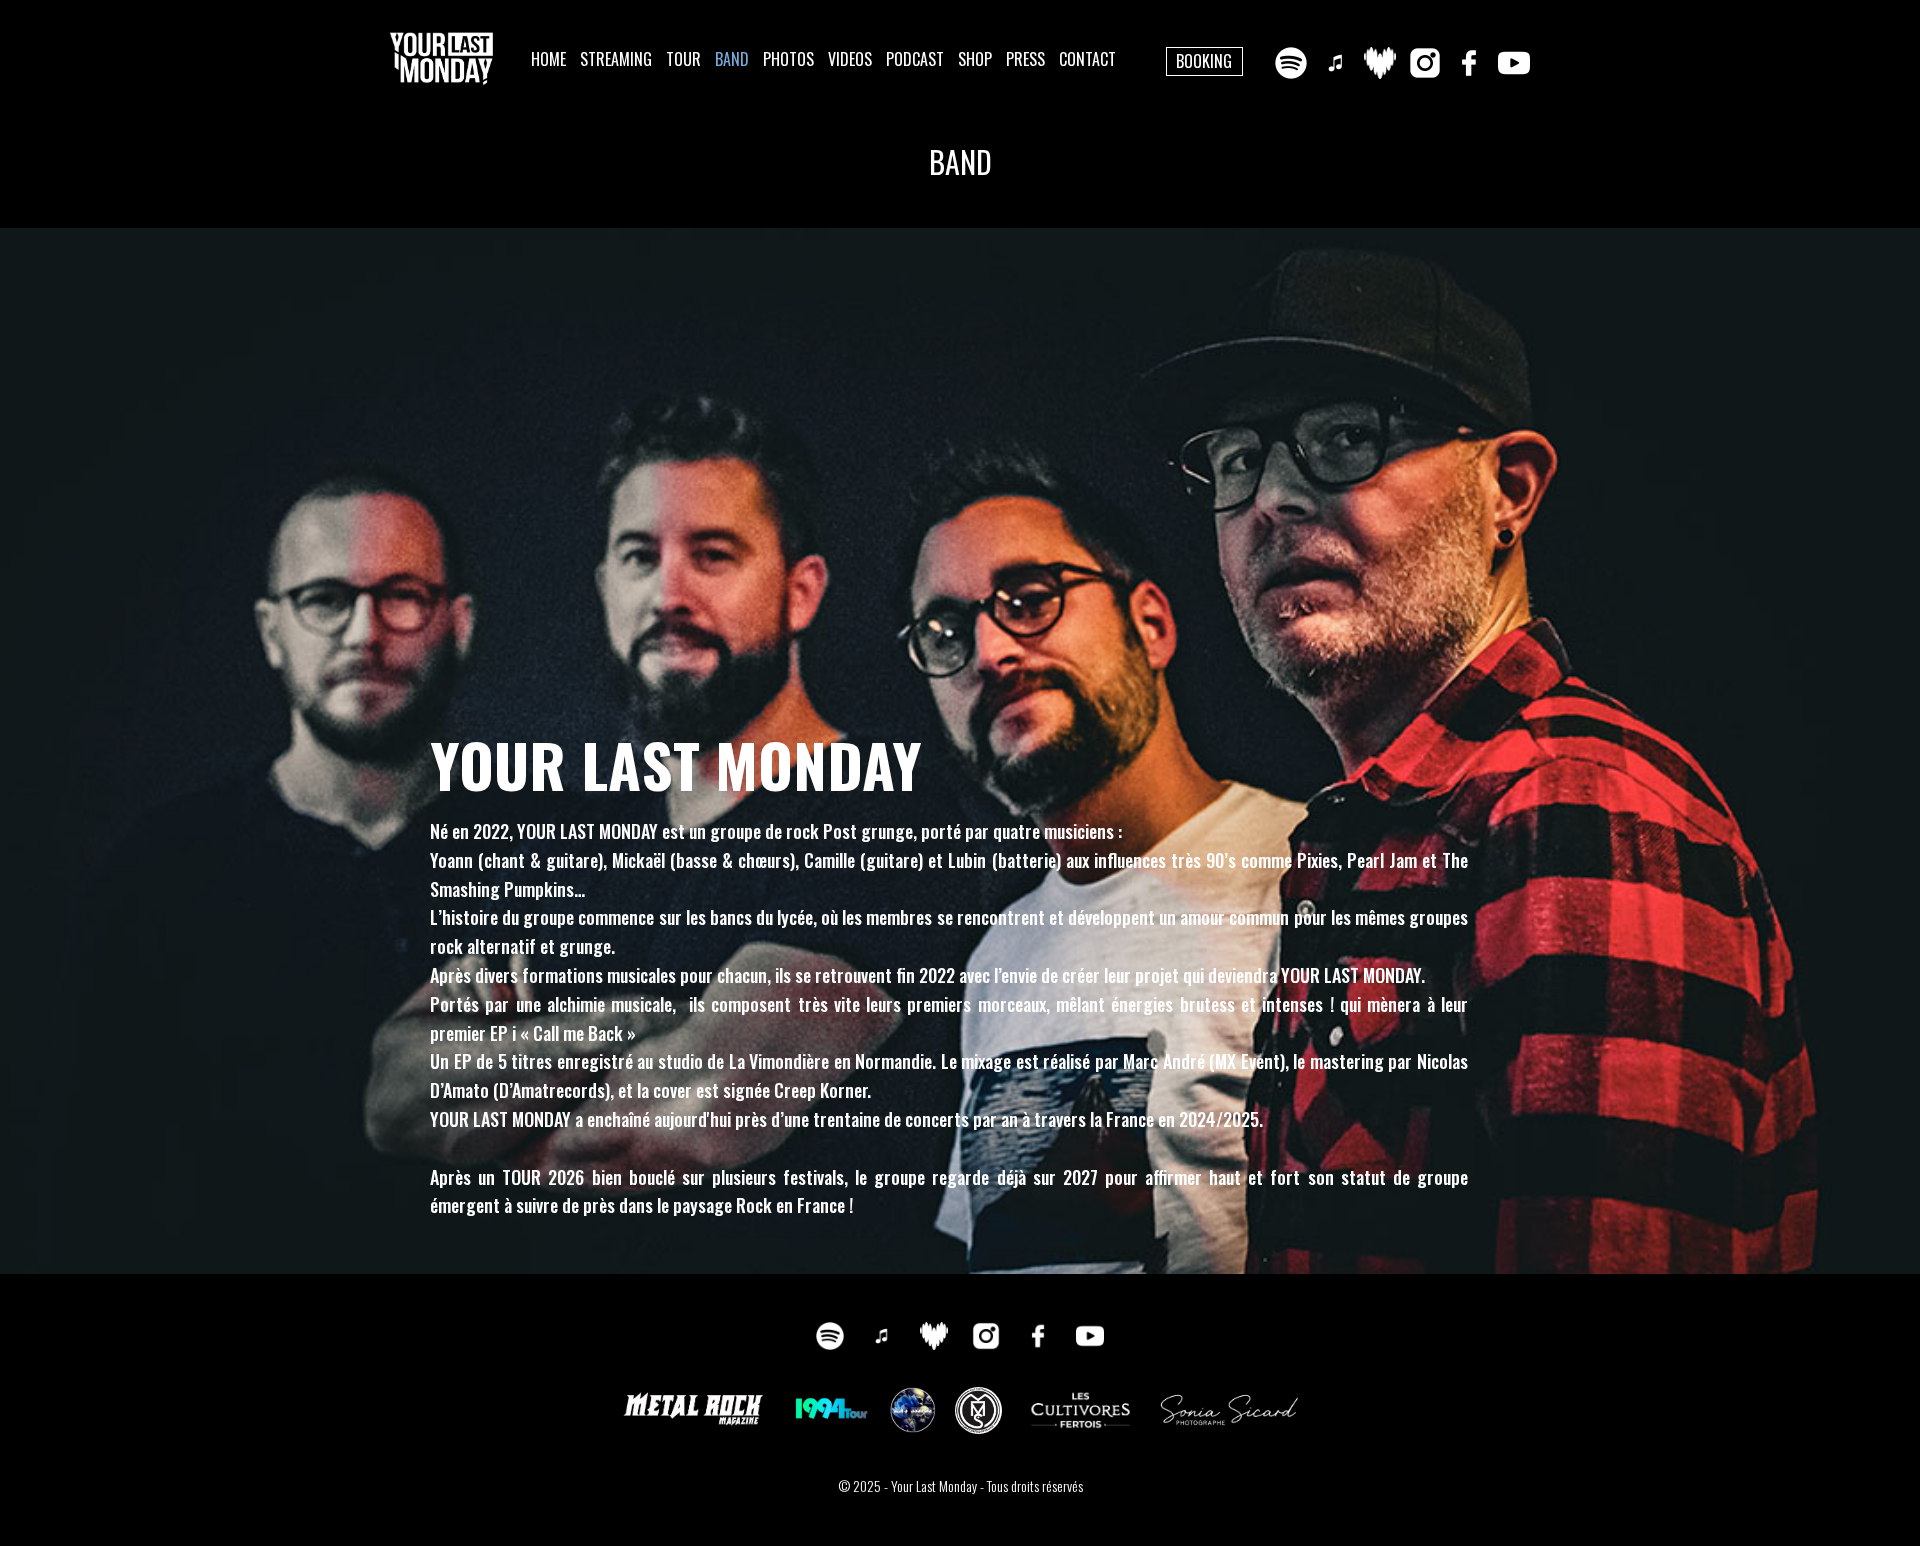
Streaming (616, 59)
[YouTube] (1514, 63)
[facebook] (1469, 63)
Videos (850, 59)
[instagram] (1425, 63)
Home (548, 59)
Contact (1087, 59)
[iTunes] (1336, 63)
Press (1025, 59)
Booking (1204, 61)
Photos (788, 59)
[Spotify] (1291, 63)
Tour (683, 59)
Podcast (915, 59)
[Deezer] (1380, 63)
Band (732, 59)
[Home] (441, 58)
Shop (975, 59)
